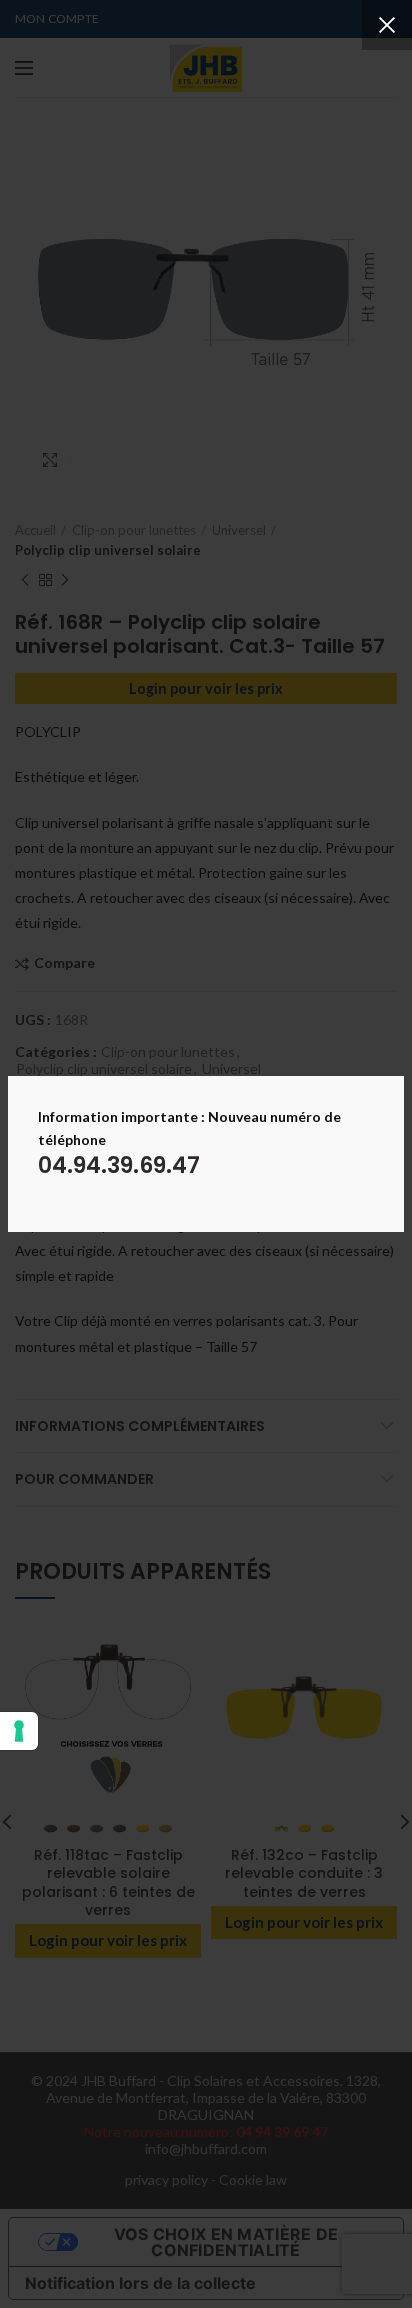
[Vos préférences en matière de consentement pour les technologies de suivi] (19, 1731)
